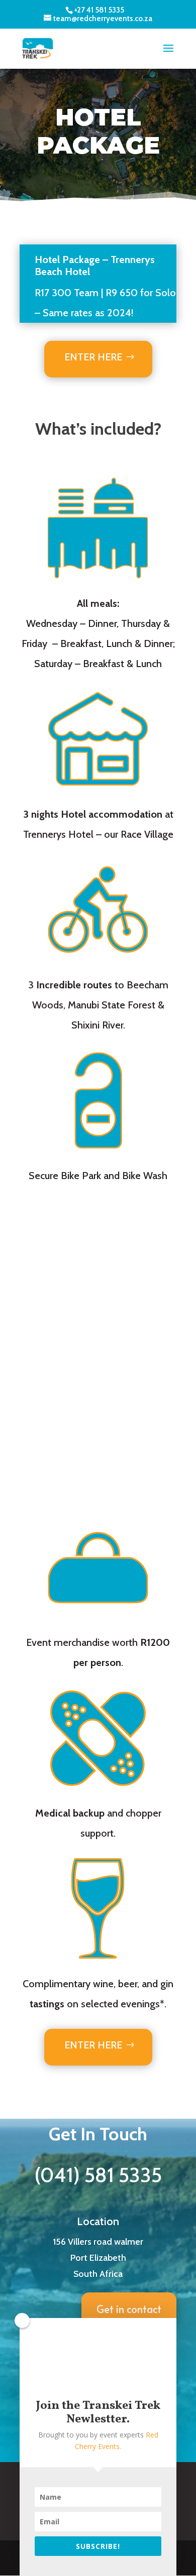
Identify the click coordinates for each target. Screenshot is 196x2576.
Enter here (93, 357)
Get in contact (129, 2309)
